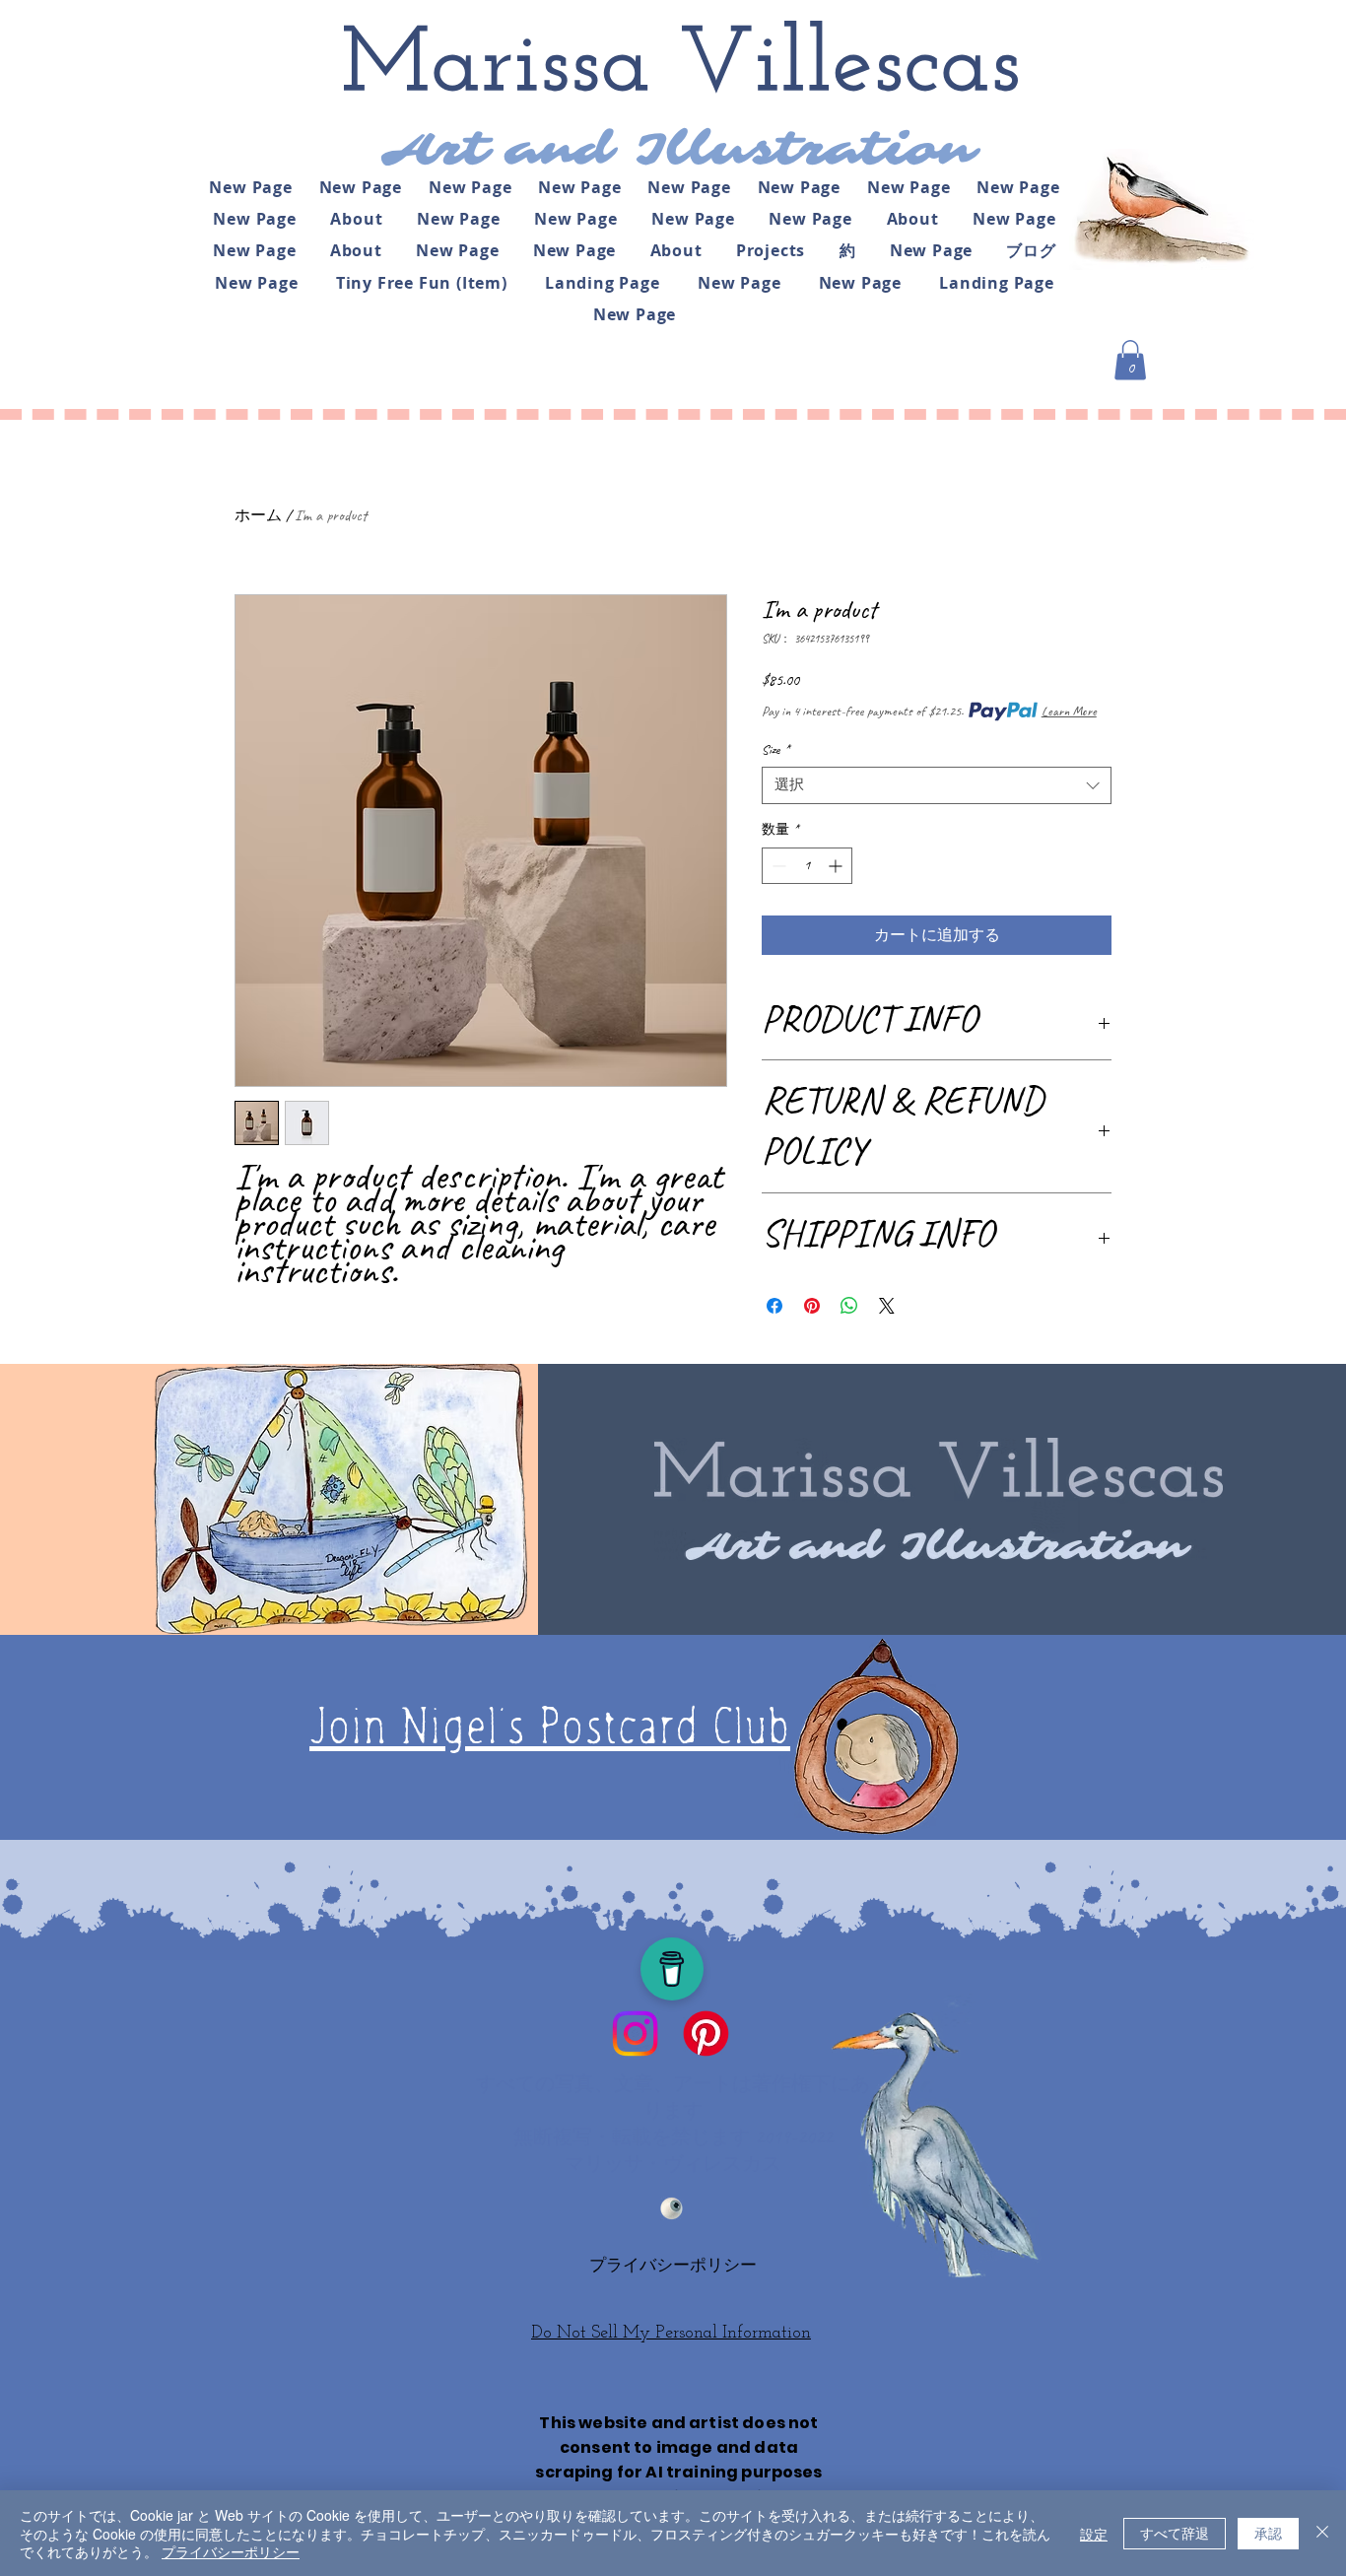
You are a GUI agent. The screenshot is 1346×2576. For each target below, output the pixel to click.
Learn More (1069, 711)
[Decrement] (777, 866)
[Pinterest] (706, 2034)
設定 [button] (1094, 2534)
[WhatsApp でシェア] (849, 1306)
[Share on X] (887, 1306)
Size (775, 749)
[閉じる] (1322, 2533)
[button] (1130, 360)
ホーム (258, 515)
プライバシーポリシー (231, 2551)
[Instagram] (635, 2034)
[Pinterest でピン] (812, 1306)
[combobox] (937, 785)
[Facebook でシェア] (774, 1306)
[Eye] (672, 2208)
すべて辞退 (1175, 2533)
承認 (1268, 2533)
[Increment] (837, 866)
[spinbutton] (807, 866)
